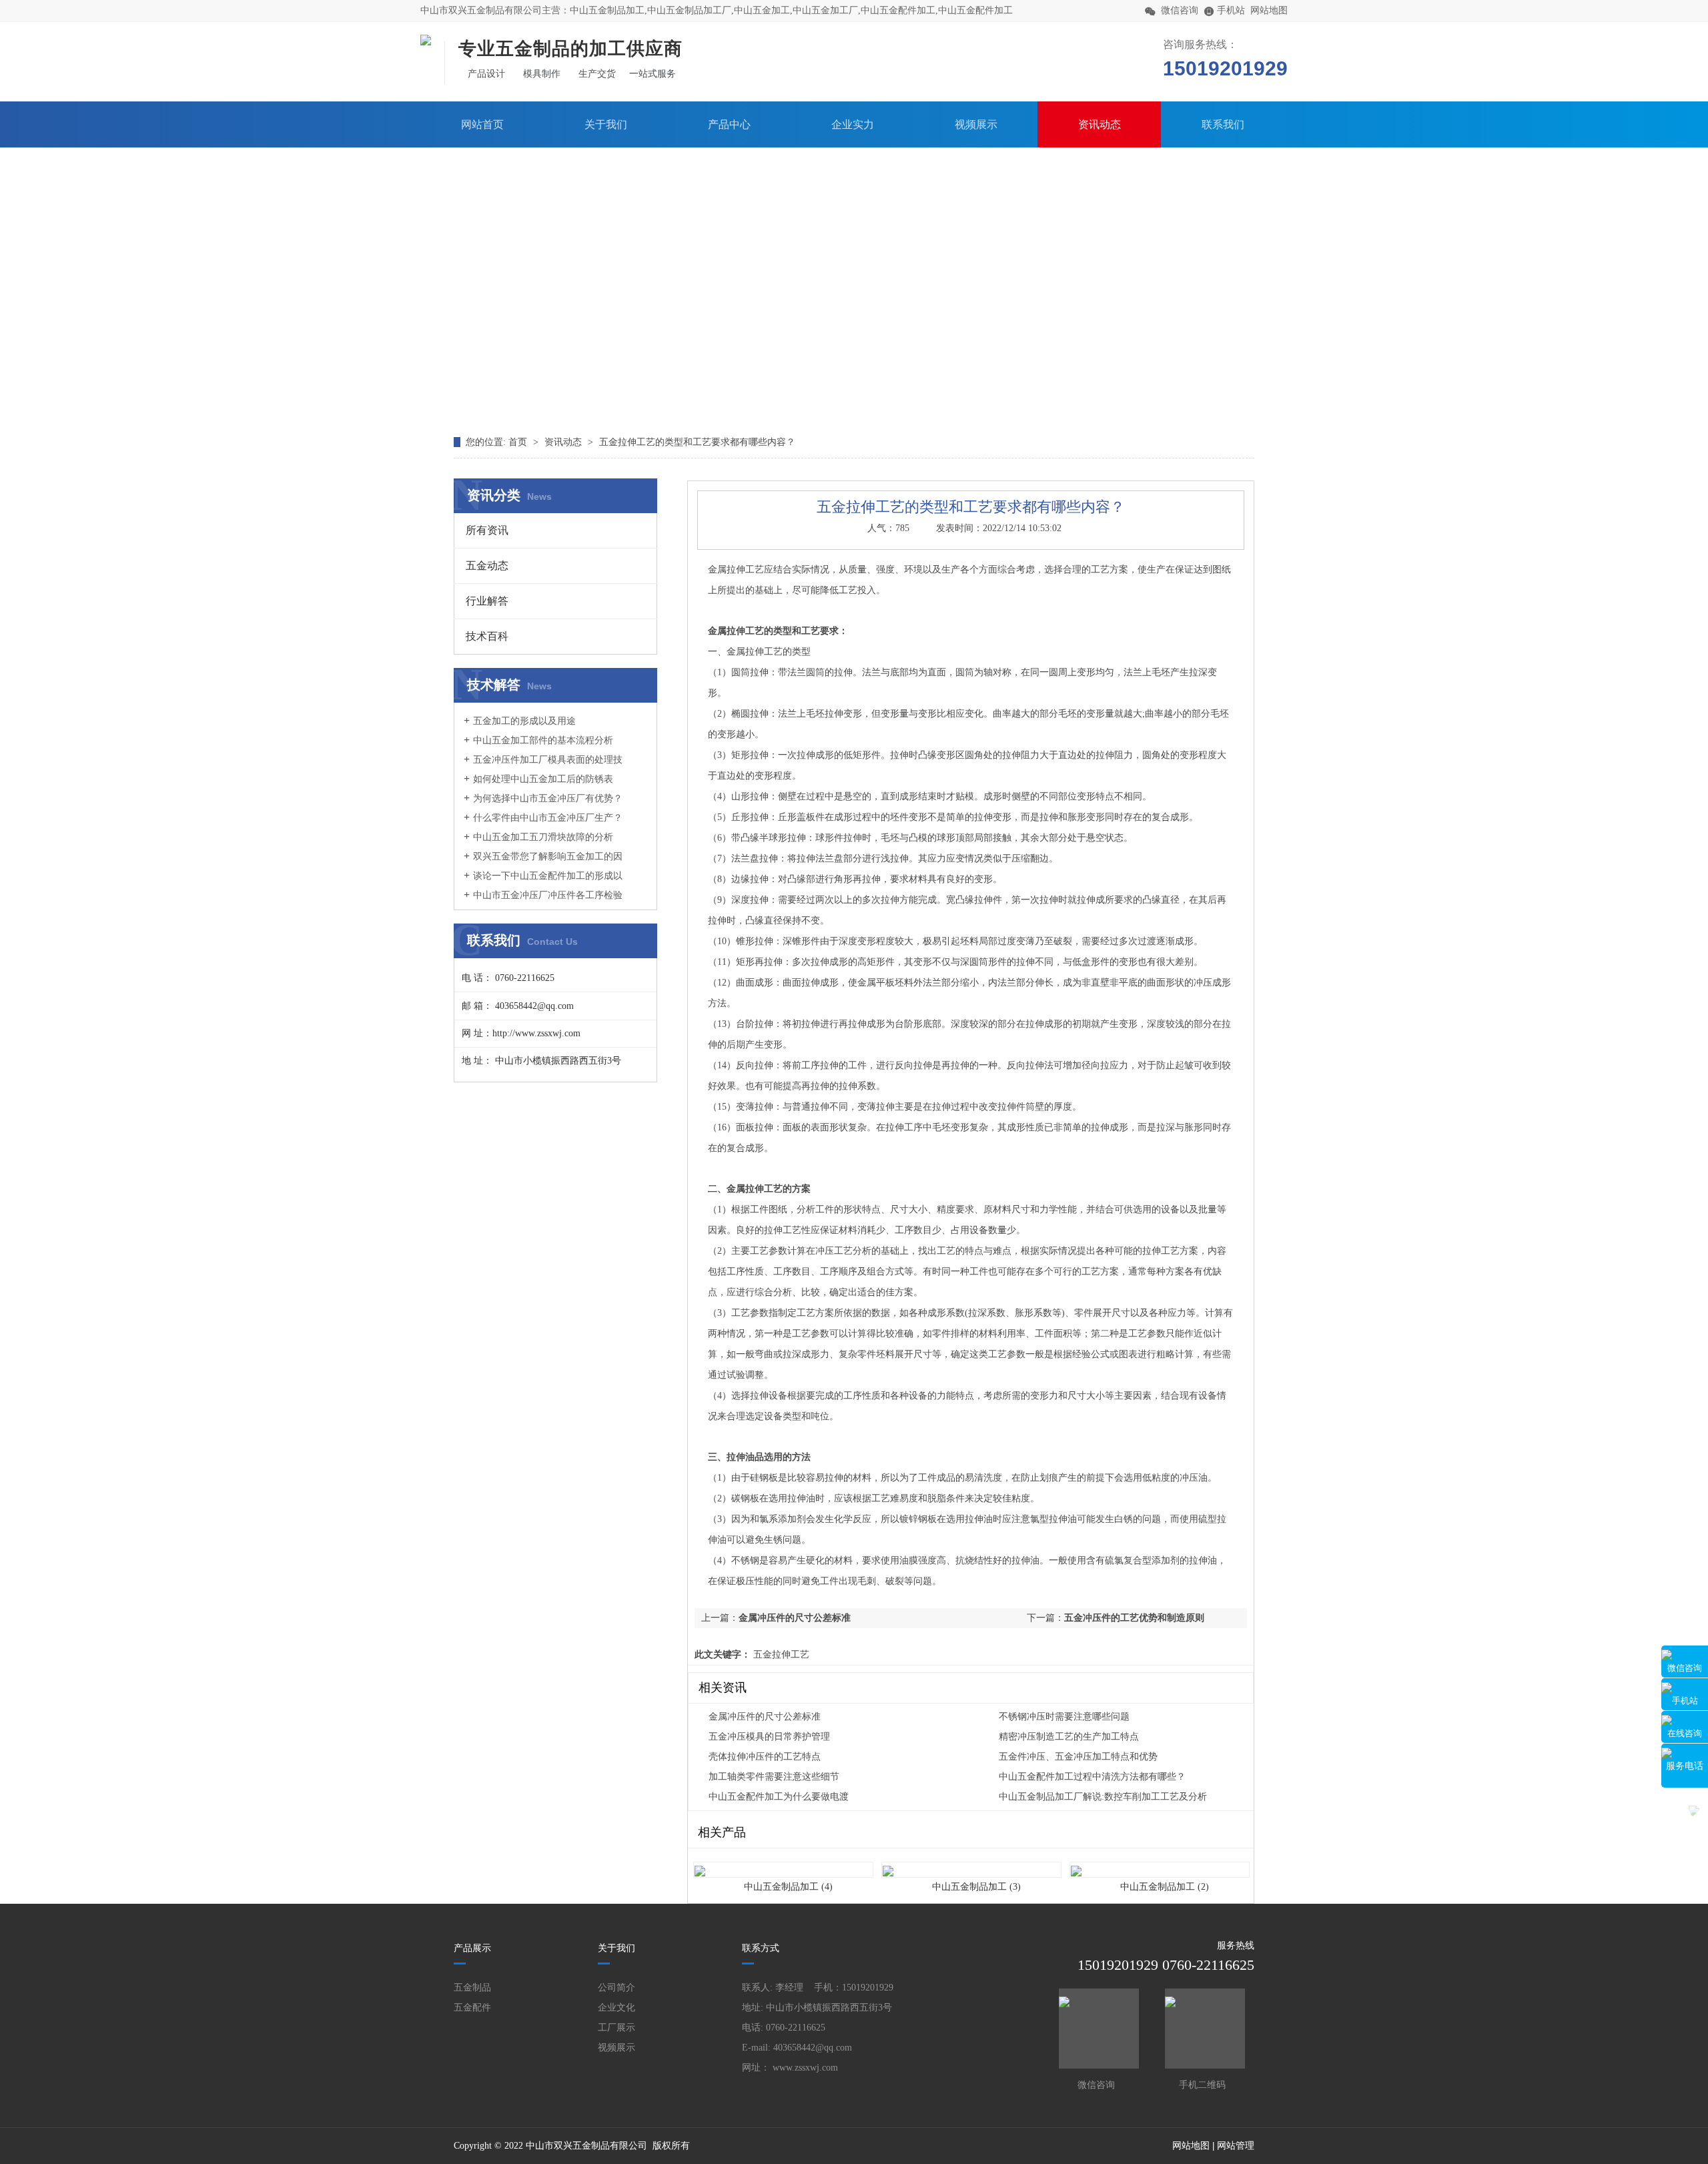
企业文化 (616, 2008)
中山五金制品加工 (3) (976, 1887)
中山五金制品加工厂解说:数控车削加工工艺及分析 (1103, 1797)
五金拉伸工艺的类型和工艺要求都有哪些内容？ (697, 442)
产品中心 (729, 124)
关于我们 (606, 124)
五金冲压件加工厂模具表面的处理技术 (543, 766)
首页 (519, 442)
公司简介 (616, 1988)
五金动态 (487, 566)
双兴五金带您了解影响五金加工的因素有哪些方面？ (543, 863)
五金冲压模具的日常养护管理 (769, 1737)
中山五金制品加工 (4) (788, 1887)
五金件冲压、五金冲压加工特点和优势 (1078, 1757)
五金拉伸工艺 (780, 1655)
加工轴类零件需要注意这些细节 (774, 1777)
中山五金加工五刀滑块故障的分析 (543, 837)
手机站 (1685, 1701)
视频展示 (976, 124)
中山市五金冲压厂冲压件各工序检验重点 (543, 901)
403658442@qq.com (813, 2048)
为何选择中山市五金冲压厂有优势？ (548, 798)
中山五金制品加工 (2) (1165, 1887)
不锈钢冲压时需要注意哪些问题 (1064, 1717)
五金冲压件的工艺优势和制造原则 (1134, 1618)
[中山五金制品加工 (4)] (783, 1863)
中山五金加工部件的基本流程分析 (543, 740)
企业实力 (853, 124)
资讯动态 (1100, 124)
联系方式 (761, 1948)
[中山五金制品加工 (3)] (971, 1863)
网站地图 (1269, 10)
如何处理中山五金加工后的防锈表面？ (538, 785)
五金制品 (472, 1988)
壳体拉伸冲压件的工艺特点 (765, 1757)
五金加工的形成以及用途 (524, 721)
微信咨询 (1685, 1668)
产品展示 (472, 1948)
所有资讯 (487, 530)
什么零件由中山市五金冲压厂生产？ (548, 818)
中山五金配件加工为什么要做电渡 (779, 1797)
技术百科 (487, 636)
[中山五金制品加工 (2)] (1160, 1863)
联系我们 (1223, 124)
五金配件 (472, 2008)
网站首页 (482, 124)
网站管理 (1236, 2146)
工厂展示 (616, 2028)
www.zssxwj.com (805, 2068)
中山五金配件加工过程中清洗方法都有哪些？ (1092, 1777)
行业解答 (487, 601)
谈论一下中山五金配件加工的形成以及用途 (543, 882)
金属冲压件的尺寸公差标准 (795, 1618)
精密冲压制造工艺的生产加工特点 (1069, 1737)
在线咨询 (1685, 1733)
